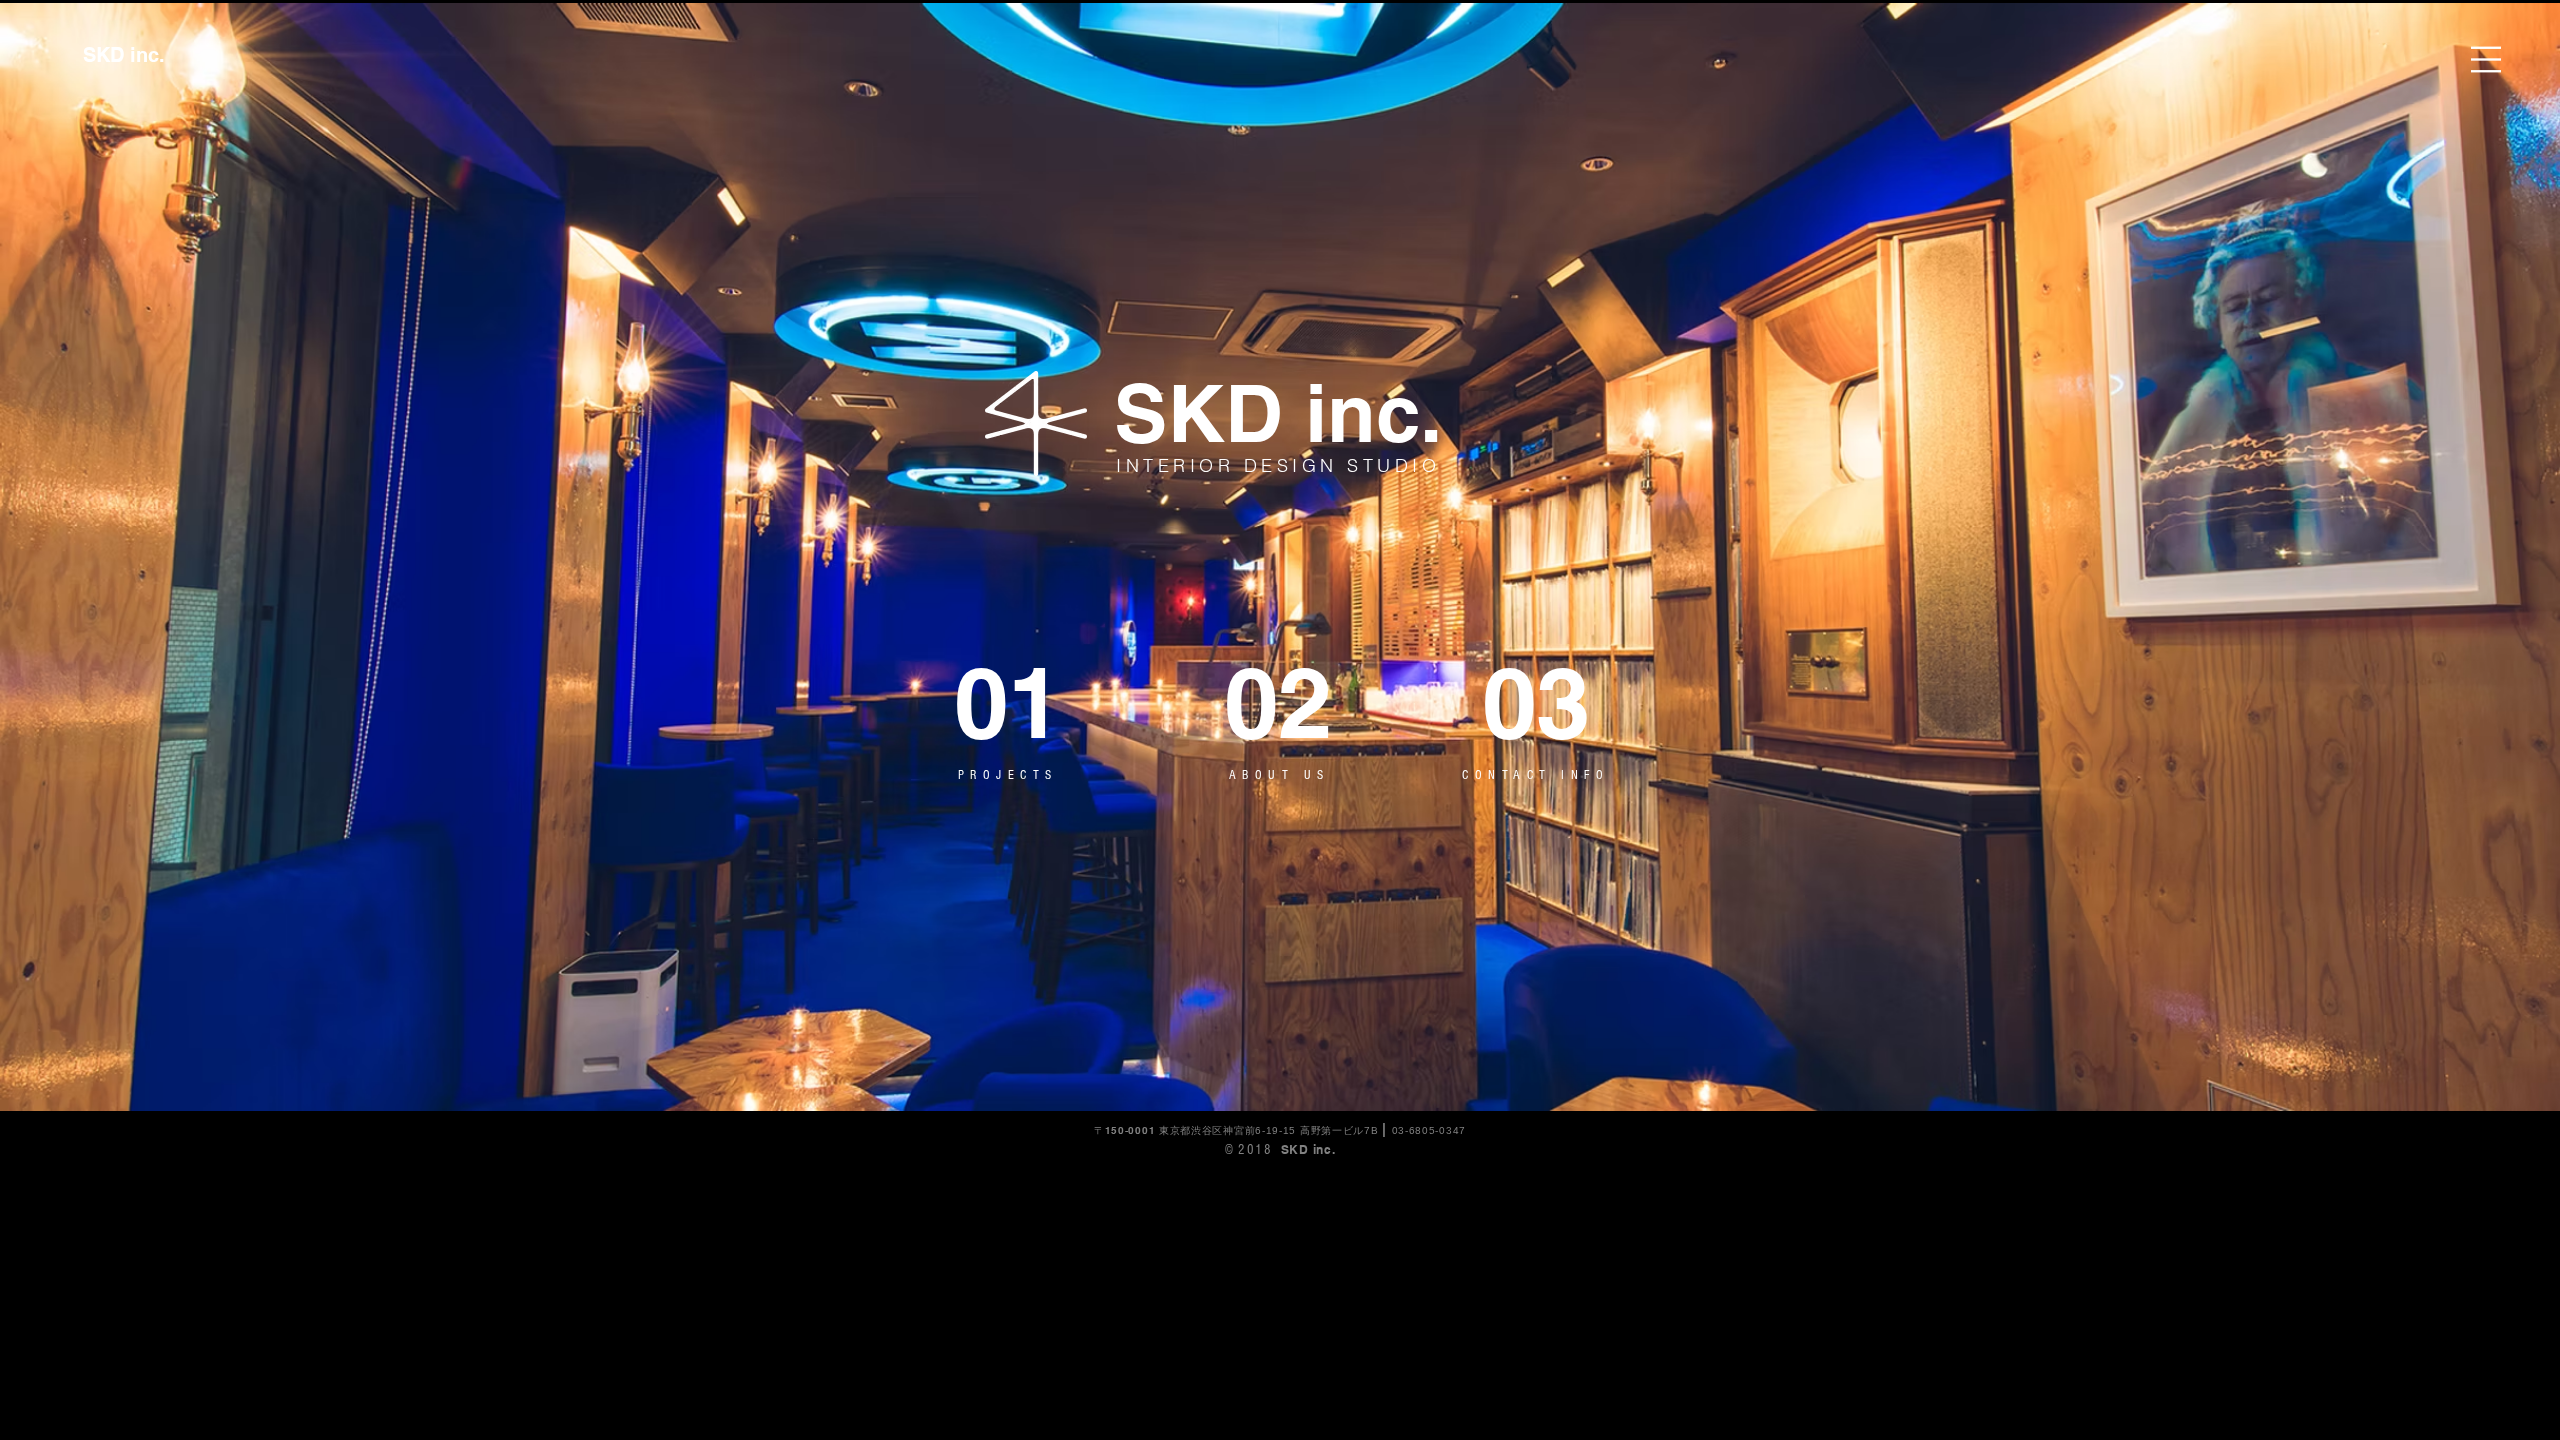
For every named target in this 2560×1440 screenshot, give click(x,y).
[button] (2486, 59)
